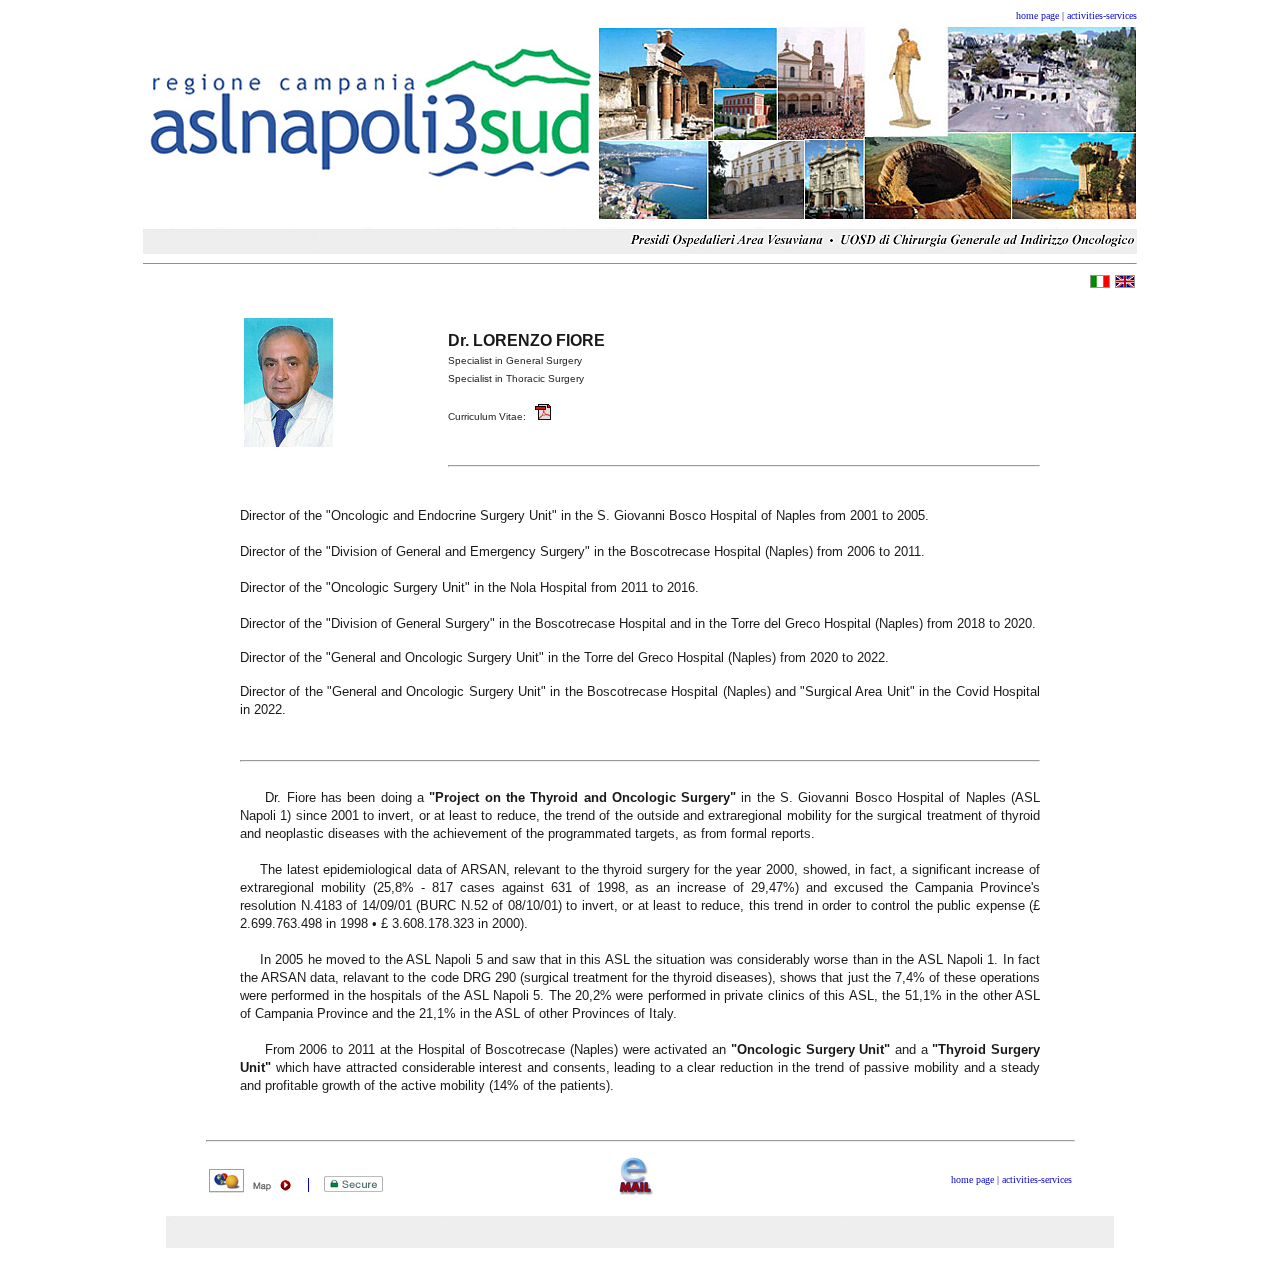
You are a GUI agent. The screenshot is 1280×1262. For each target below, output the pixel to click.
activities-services (1102, 15)
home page (1037, 15)
